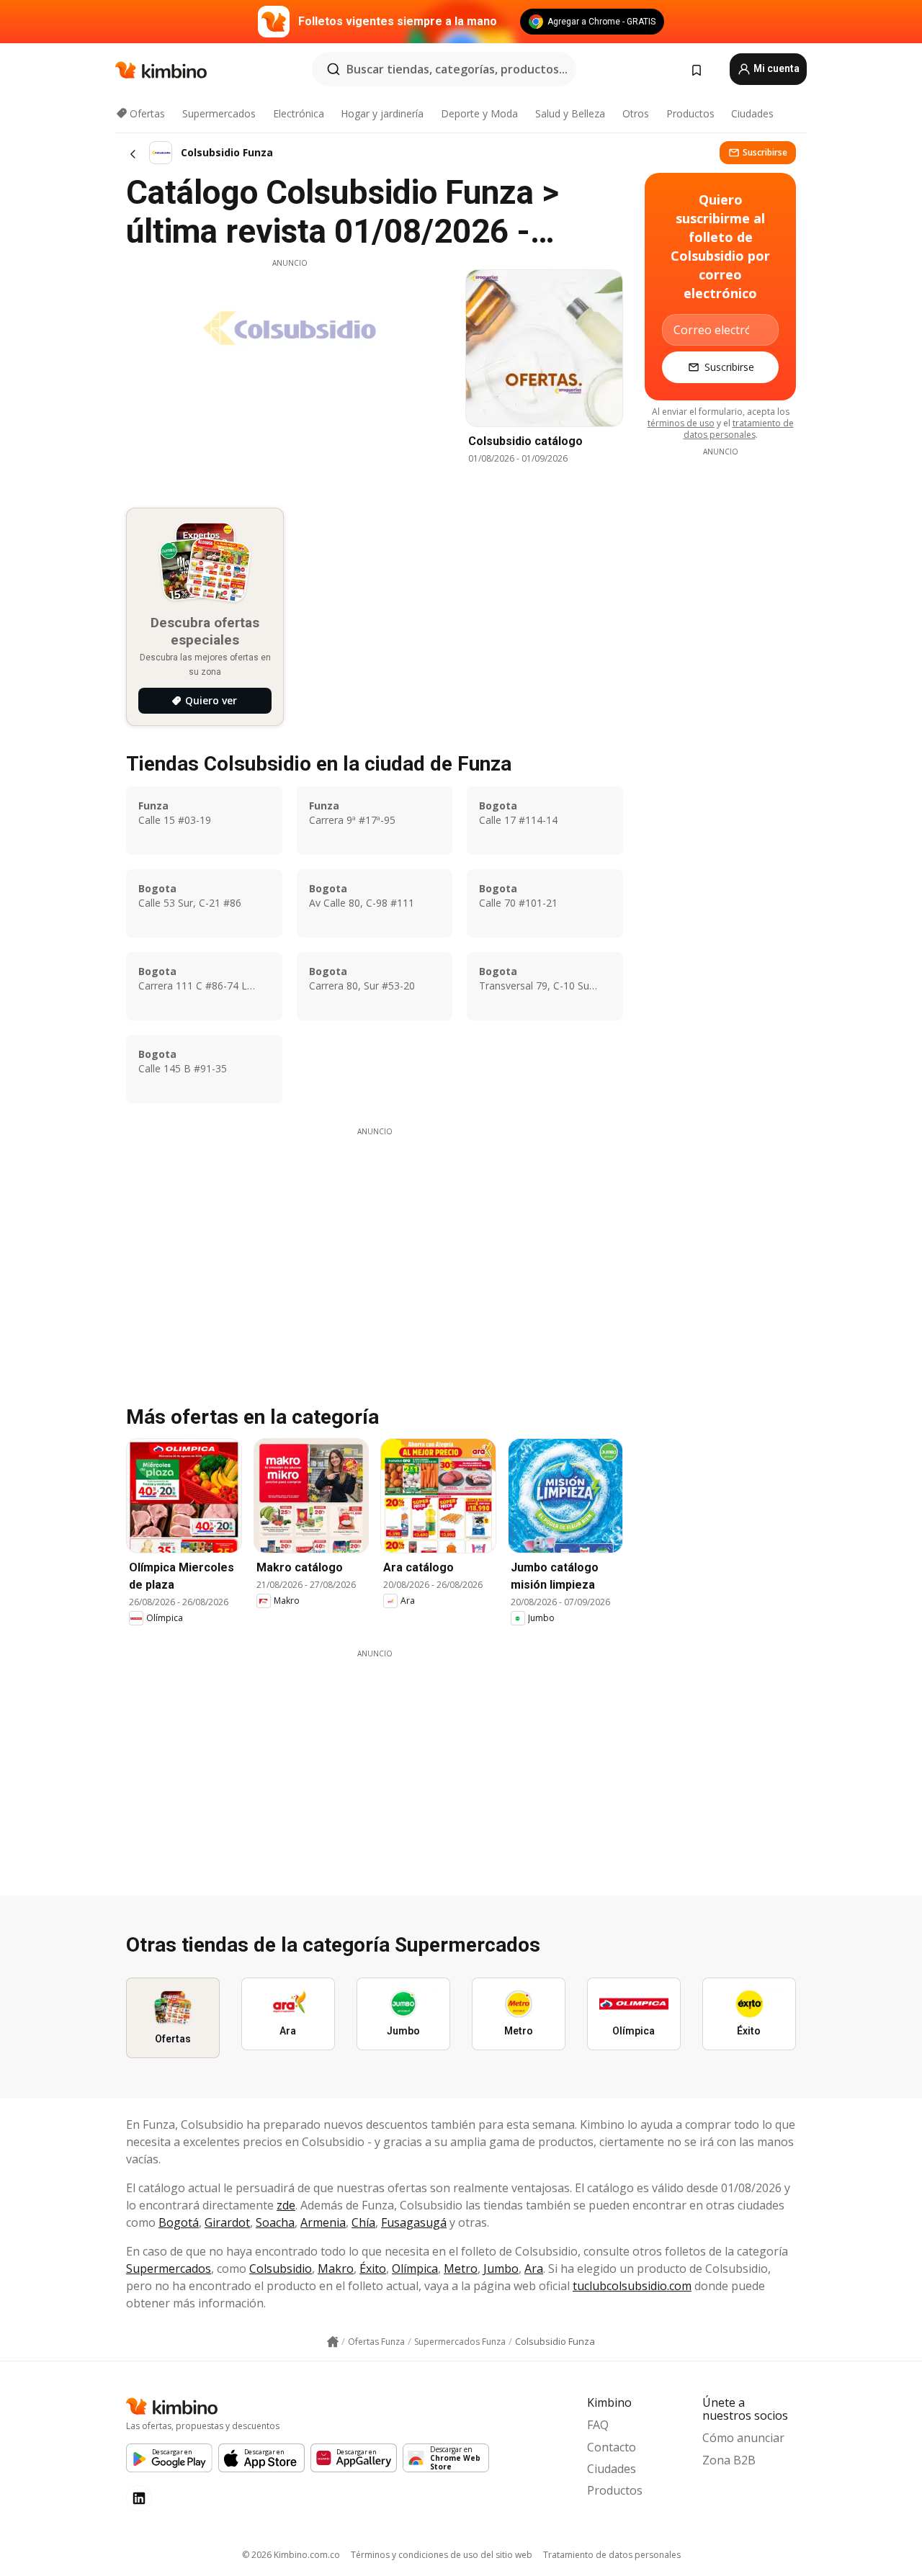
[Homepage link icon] (333, 2342)
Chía (363, 2222)
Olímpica (415, 2268)
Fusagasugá (414, 2222)
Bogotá (179, 2222)
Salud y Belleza (570, 113)
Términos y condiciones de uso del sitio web (442, 2555)
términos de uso (681, 423)
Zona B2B (729, 2460)
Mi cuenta (775, 68)
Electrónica (299, 113)
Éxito (373, 2268)
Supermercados (219, 113)
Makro (336, 2268)
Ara (534, 2268)
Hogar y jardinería (382, 113)
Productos (690, 113)
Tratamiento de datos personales (612, 2555)
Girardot (227, 2222)
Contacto (612, 2447)
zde (286, 2205)
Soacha (275, 2222)
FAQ (598, 2425)
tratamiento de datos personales (739, 429)
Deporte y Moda (479, 113)
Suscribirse (765, 152)
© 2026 (291, 2555)
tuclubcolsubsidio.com (632, 2286)
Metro (461, 2268)
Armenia (323, 2222)
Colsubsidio (281, 2268)
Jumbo (501, 2268)
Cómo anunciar (743, 2438)
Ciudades (752, 113)
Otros (636, 113)
